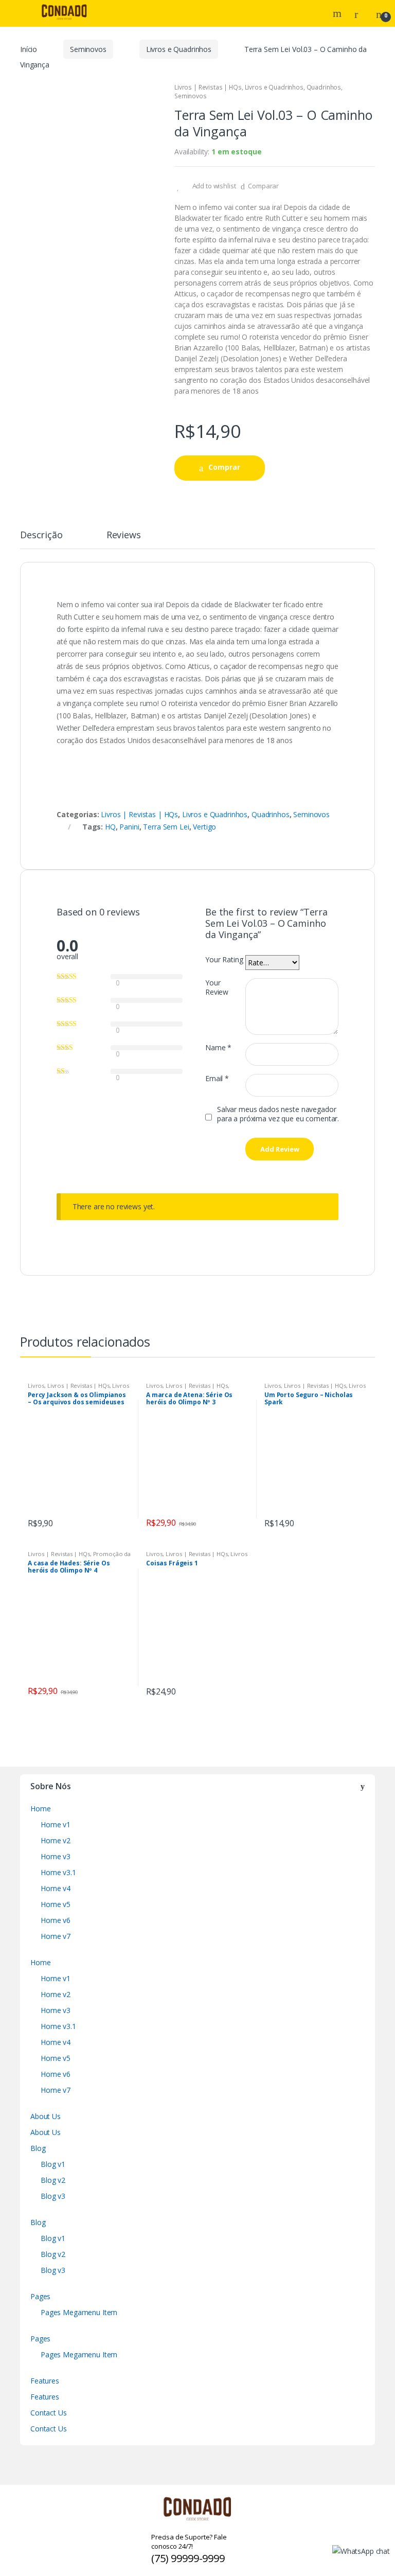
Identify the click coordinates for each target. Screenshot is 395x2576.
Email (217, 1079)
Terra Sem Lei (166, 827)
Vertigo (204, 827)
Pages (40, 2296)
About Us (46, 2116)
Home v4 (56, 1888)
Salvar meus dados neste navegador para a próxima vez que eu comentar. (278, 1114)
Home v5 (56, 1904)
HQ (110, 827)
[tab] (41, 539)
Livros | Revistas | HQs (208, 87)
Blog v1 (53, 2164)
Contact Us (49, 2413)
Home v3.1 (58, 1872)
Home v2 (56, 1840)
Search (338, 13)
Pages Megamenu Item (79, 2312)
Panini (129, 827)
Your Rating (224, 960)
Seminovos (88, 49)
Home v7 (56, 1936)
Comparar (263, 186)
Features (45, 2381)
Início (29, 49)
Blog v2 (53, 2180)
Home (40, 1809)
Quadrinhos (324, 87)
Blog (38, 2148)
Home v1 (56, 1824)
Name (218, 1048)
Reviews (124, 535)
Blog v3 (53, 2196)
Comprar (224, 467)
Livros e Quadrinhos (179, 49)
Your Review (217, 987)
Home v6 (56, 1920)
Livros (36, 1386)
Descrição (41, 535)
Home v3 (56, 1856)
